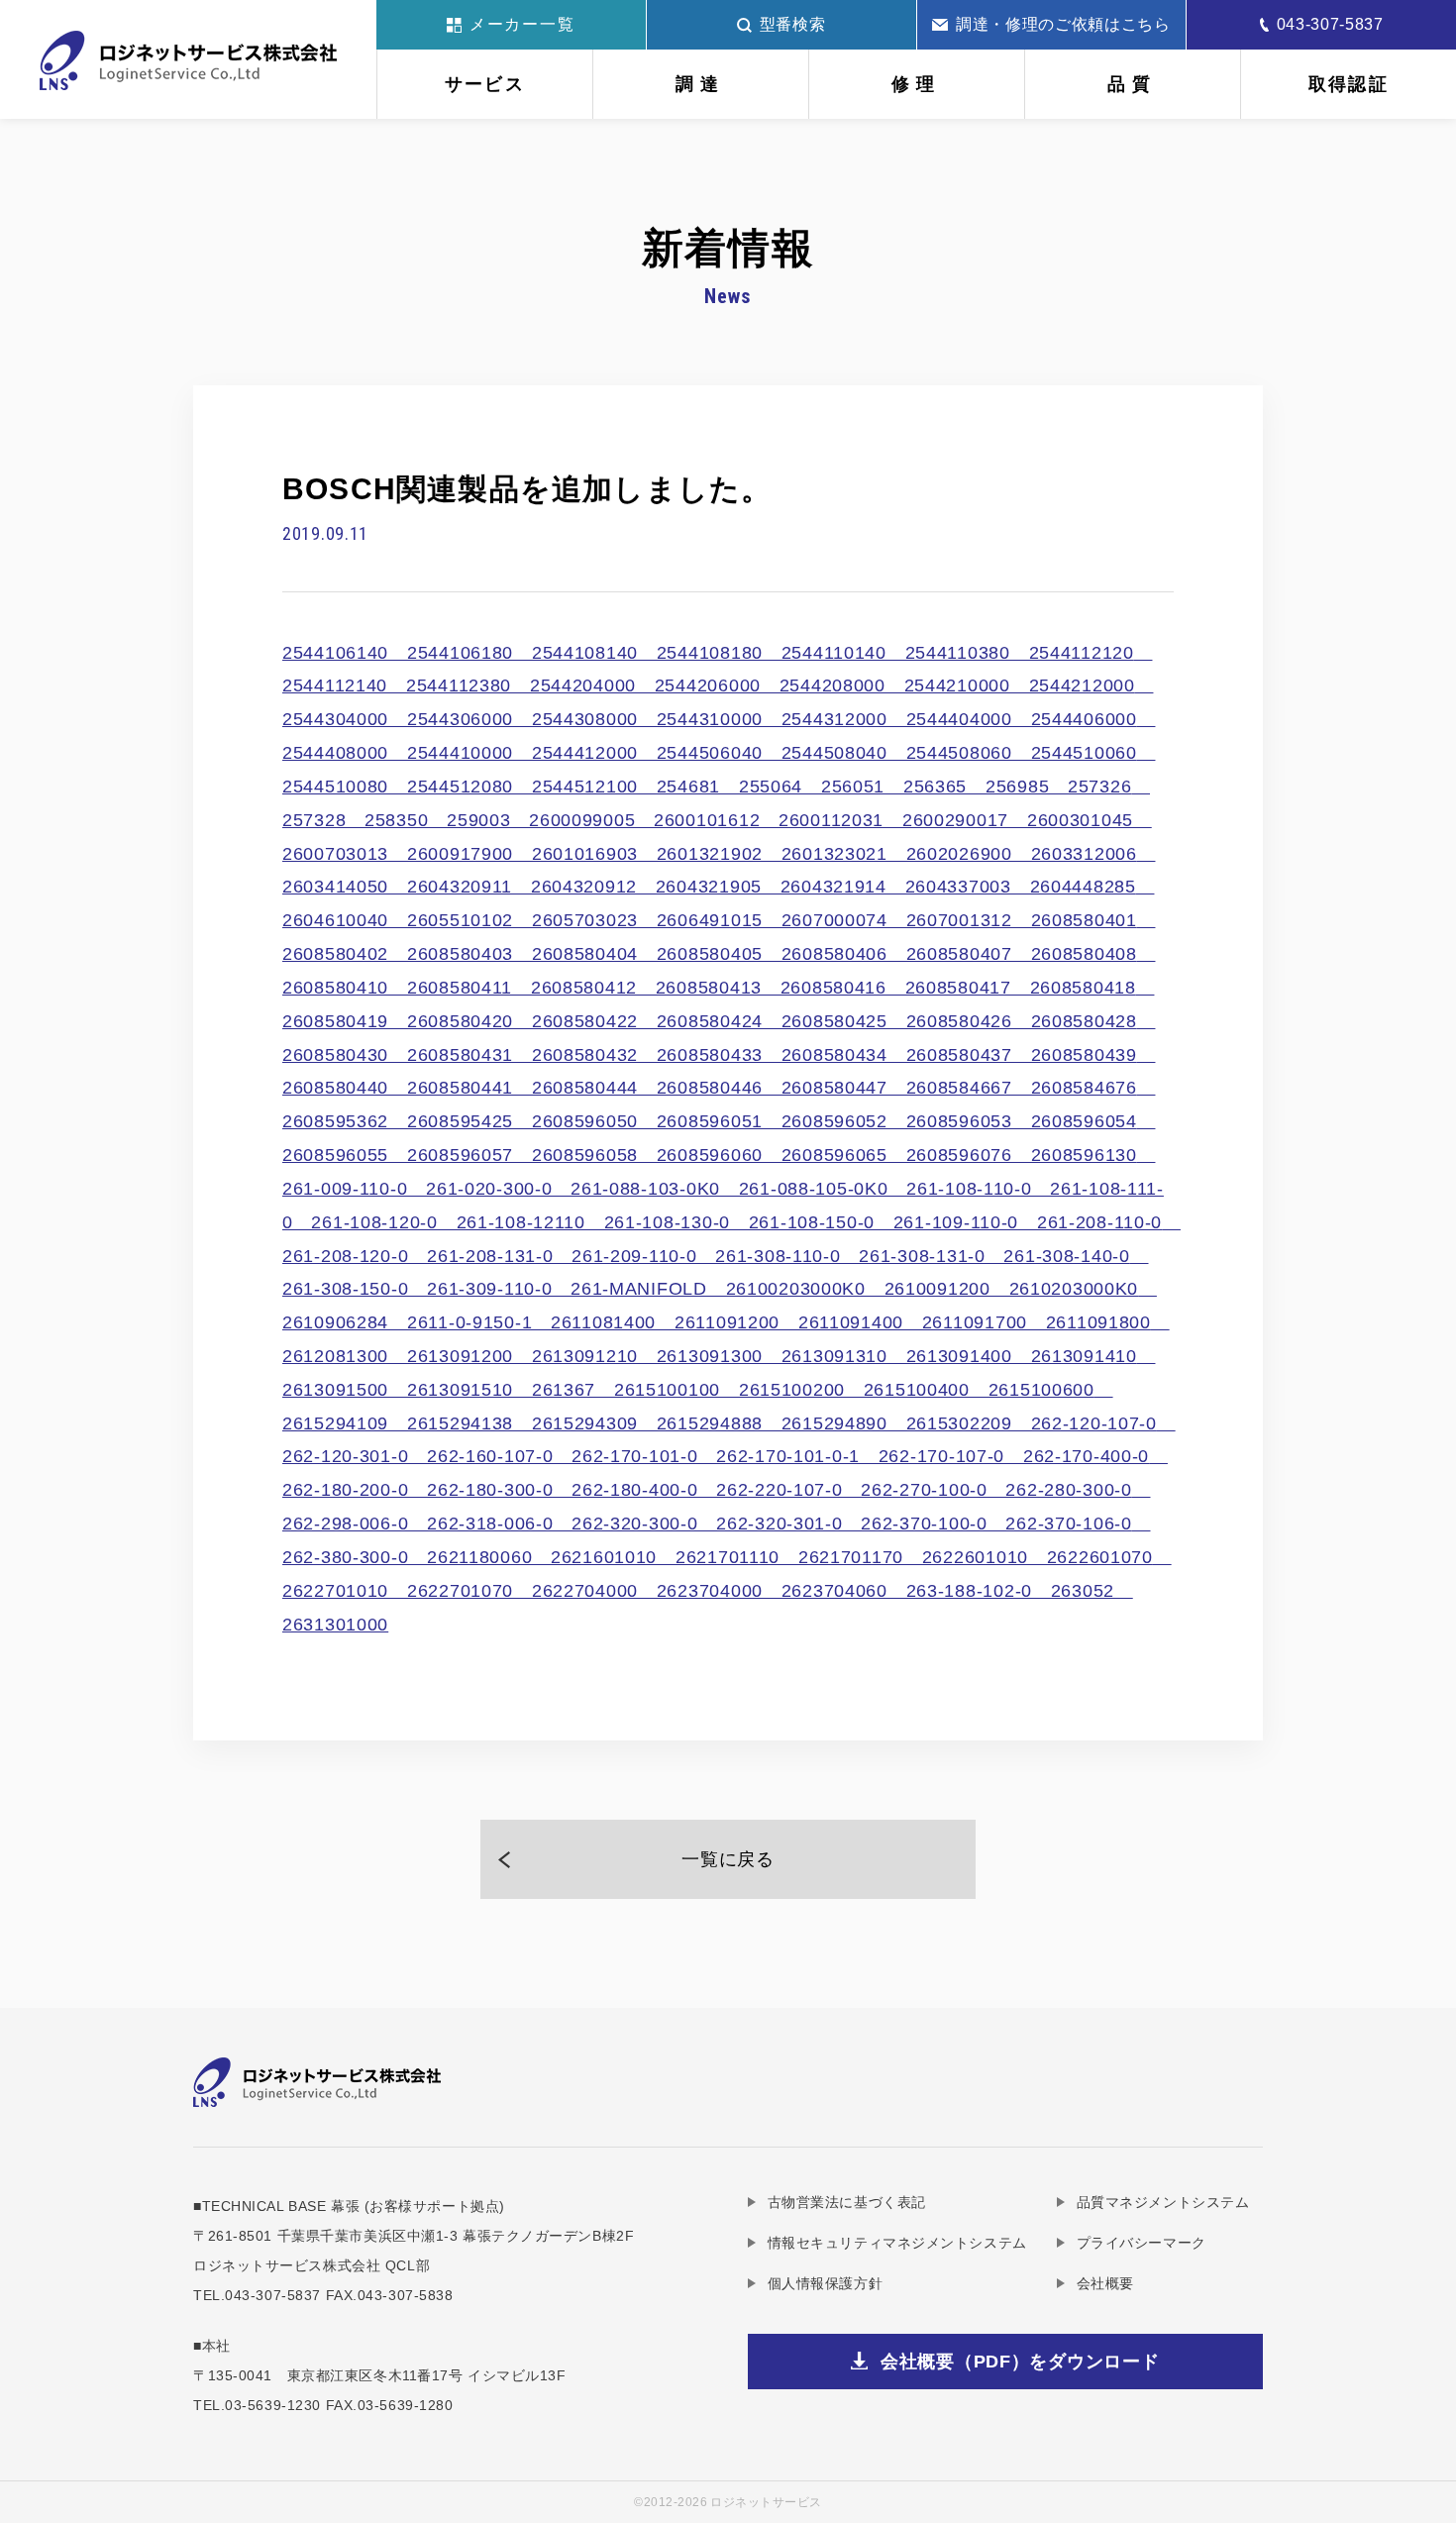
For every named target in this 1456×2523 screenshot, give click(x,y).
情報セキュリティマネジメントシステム (897, 2243)
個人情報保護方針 (825, 2283)
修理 (916, 84)
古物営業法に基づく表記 (847, 2202)
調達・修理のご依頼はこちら (1063, 24)
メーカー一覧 (523, 24)
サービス (485, 84)
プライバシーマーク (1142, 2243)
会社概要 (1105, 2283)
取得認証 (1349, 84)
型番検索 (793, 24)
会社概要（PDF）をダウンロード (1020, 2362)
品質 (1132, 84)
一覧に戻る (728, 1859)
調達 (700, 84)
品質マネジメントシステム (1163, 2202)
